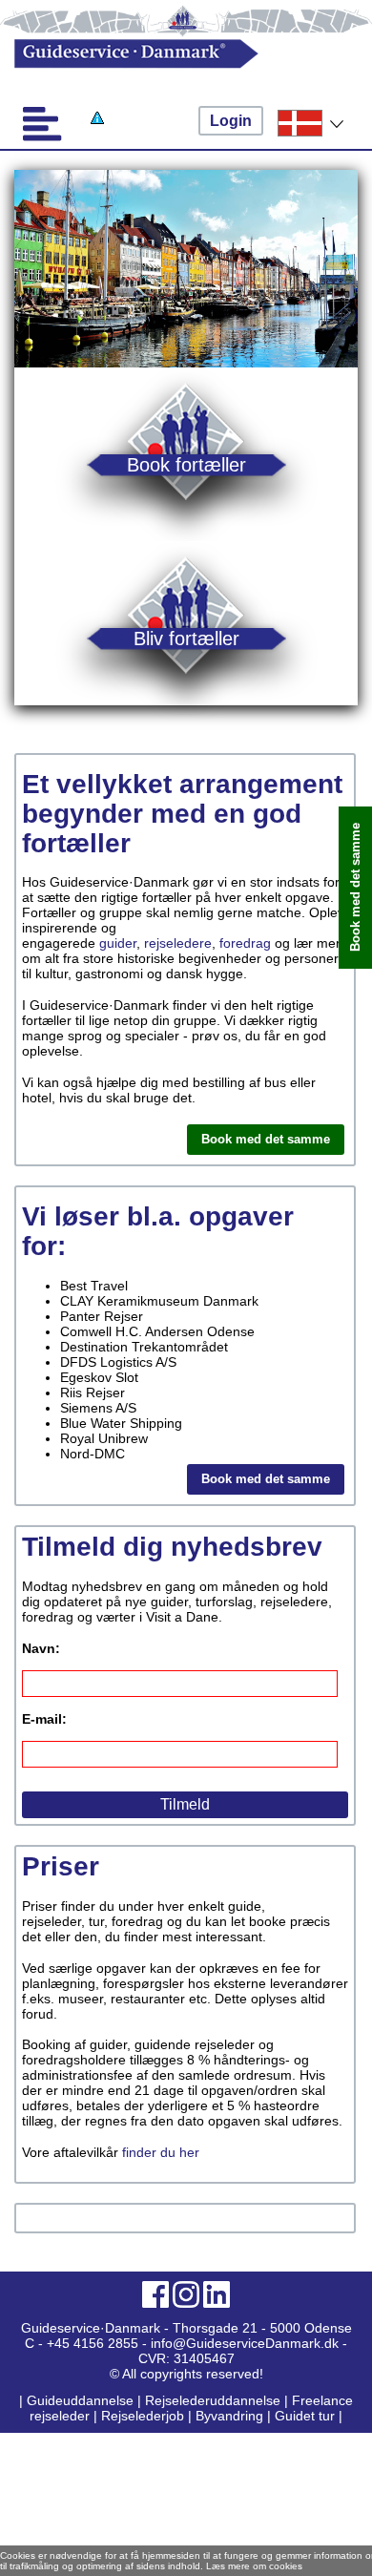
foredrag (245, 943)
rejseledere (178, 943)
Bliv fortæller (186, 638)
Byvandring (229, 2416)
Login (231, 121)
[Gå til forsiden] (169, 54)
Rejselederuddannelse (215, 2400)
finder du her (161, 2152)
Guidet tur (305, 2416)
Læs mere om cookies (254, 2566)
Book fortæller (186, 464)
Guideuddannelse (82, 2400)
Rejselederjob (143, 2416)
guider (118, 943)
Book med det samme (266, 1139)
